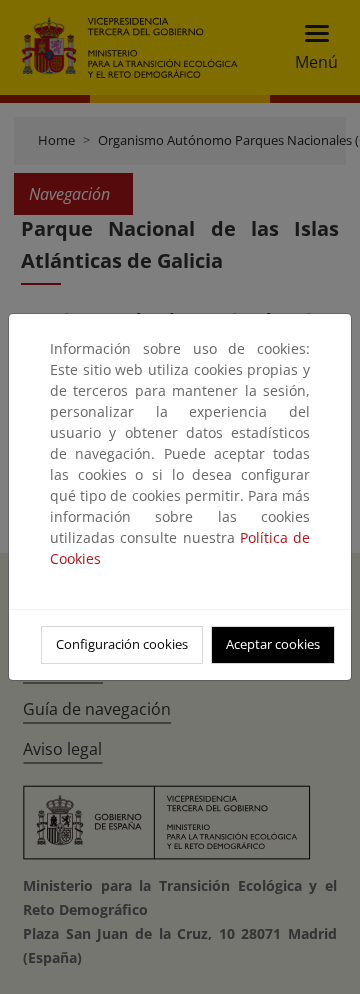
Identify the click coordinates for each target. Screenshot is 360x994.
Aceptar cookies (273, 644)
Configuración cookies (122, 644)
